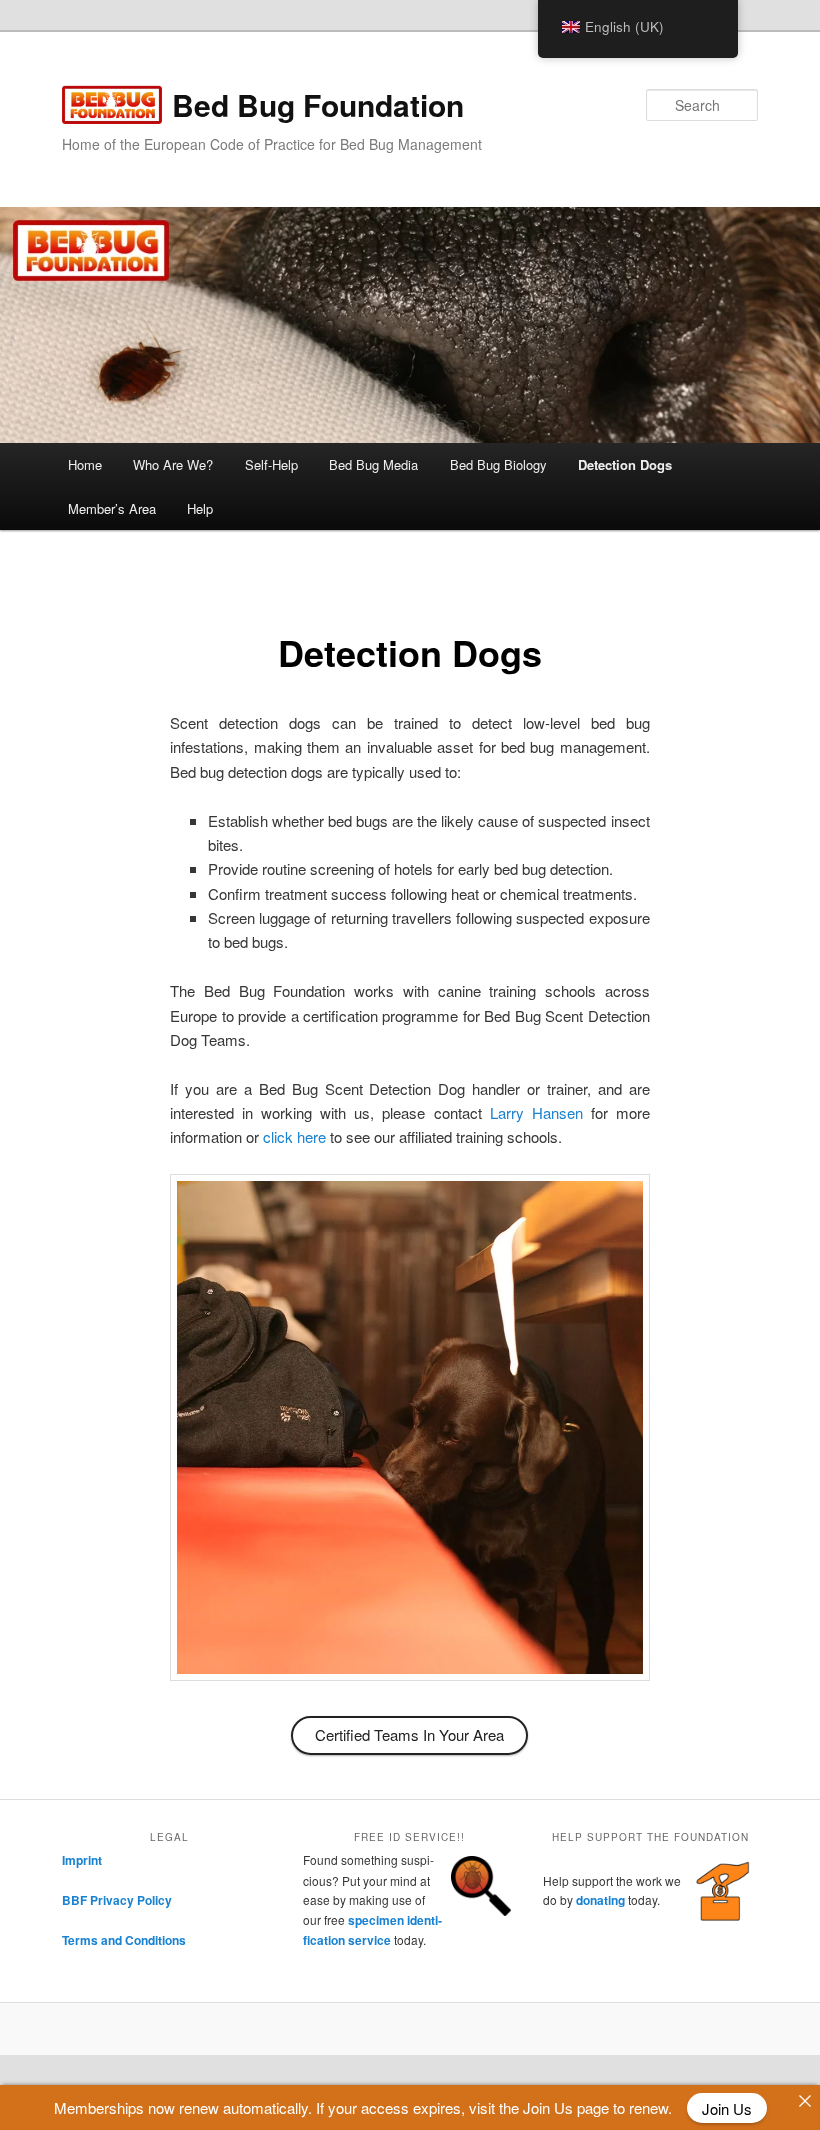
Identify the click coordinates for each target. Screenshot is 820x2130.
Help (200, 508)
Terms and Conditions (124, 1940)
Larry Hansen (536, 1112)
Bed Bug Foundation (318, 104)
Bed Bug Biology (498, 464)
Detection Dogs (625, 464)
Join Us (727, 2107)
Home (85, 464)
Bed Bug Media (373, 464)
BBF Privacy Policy (117, 1900)
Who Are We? (173, 464)
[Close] (804, 2100)
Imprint (82, 1860)
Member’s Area (112, 508)
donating (600, 1900)
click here (294, 1136)
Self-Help (271, 464)
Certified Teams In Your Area (409, 1734)
